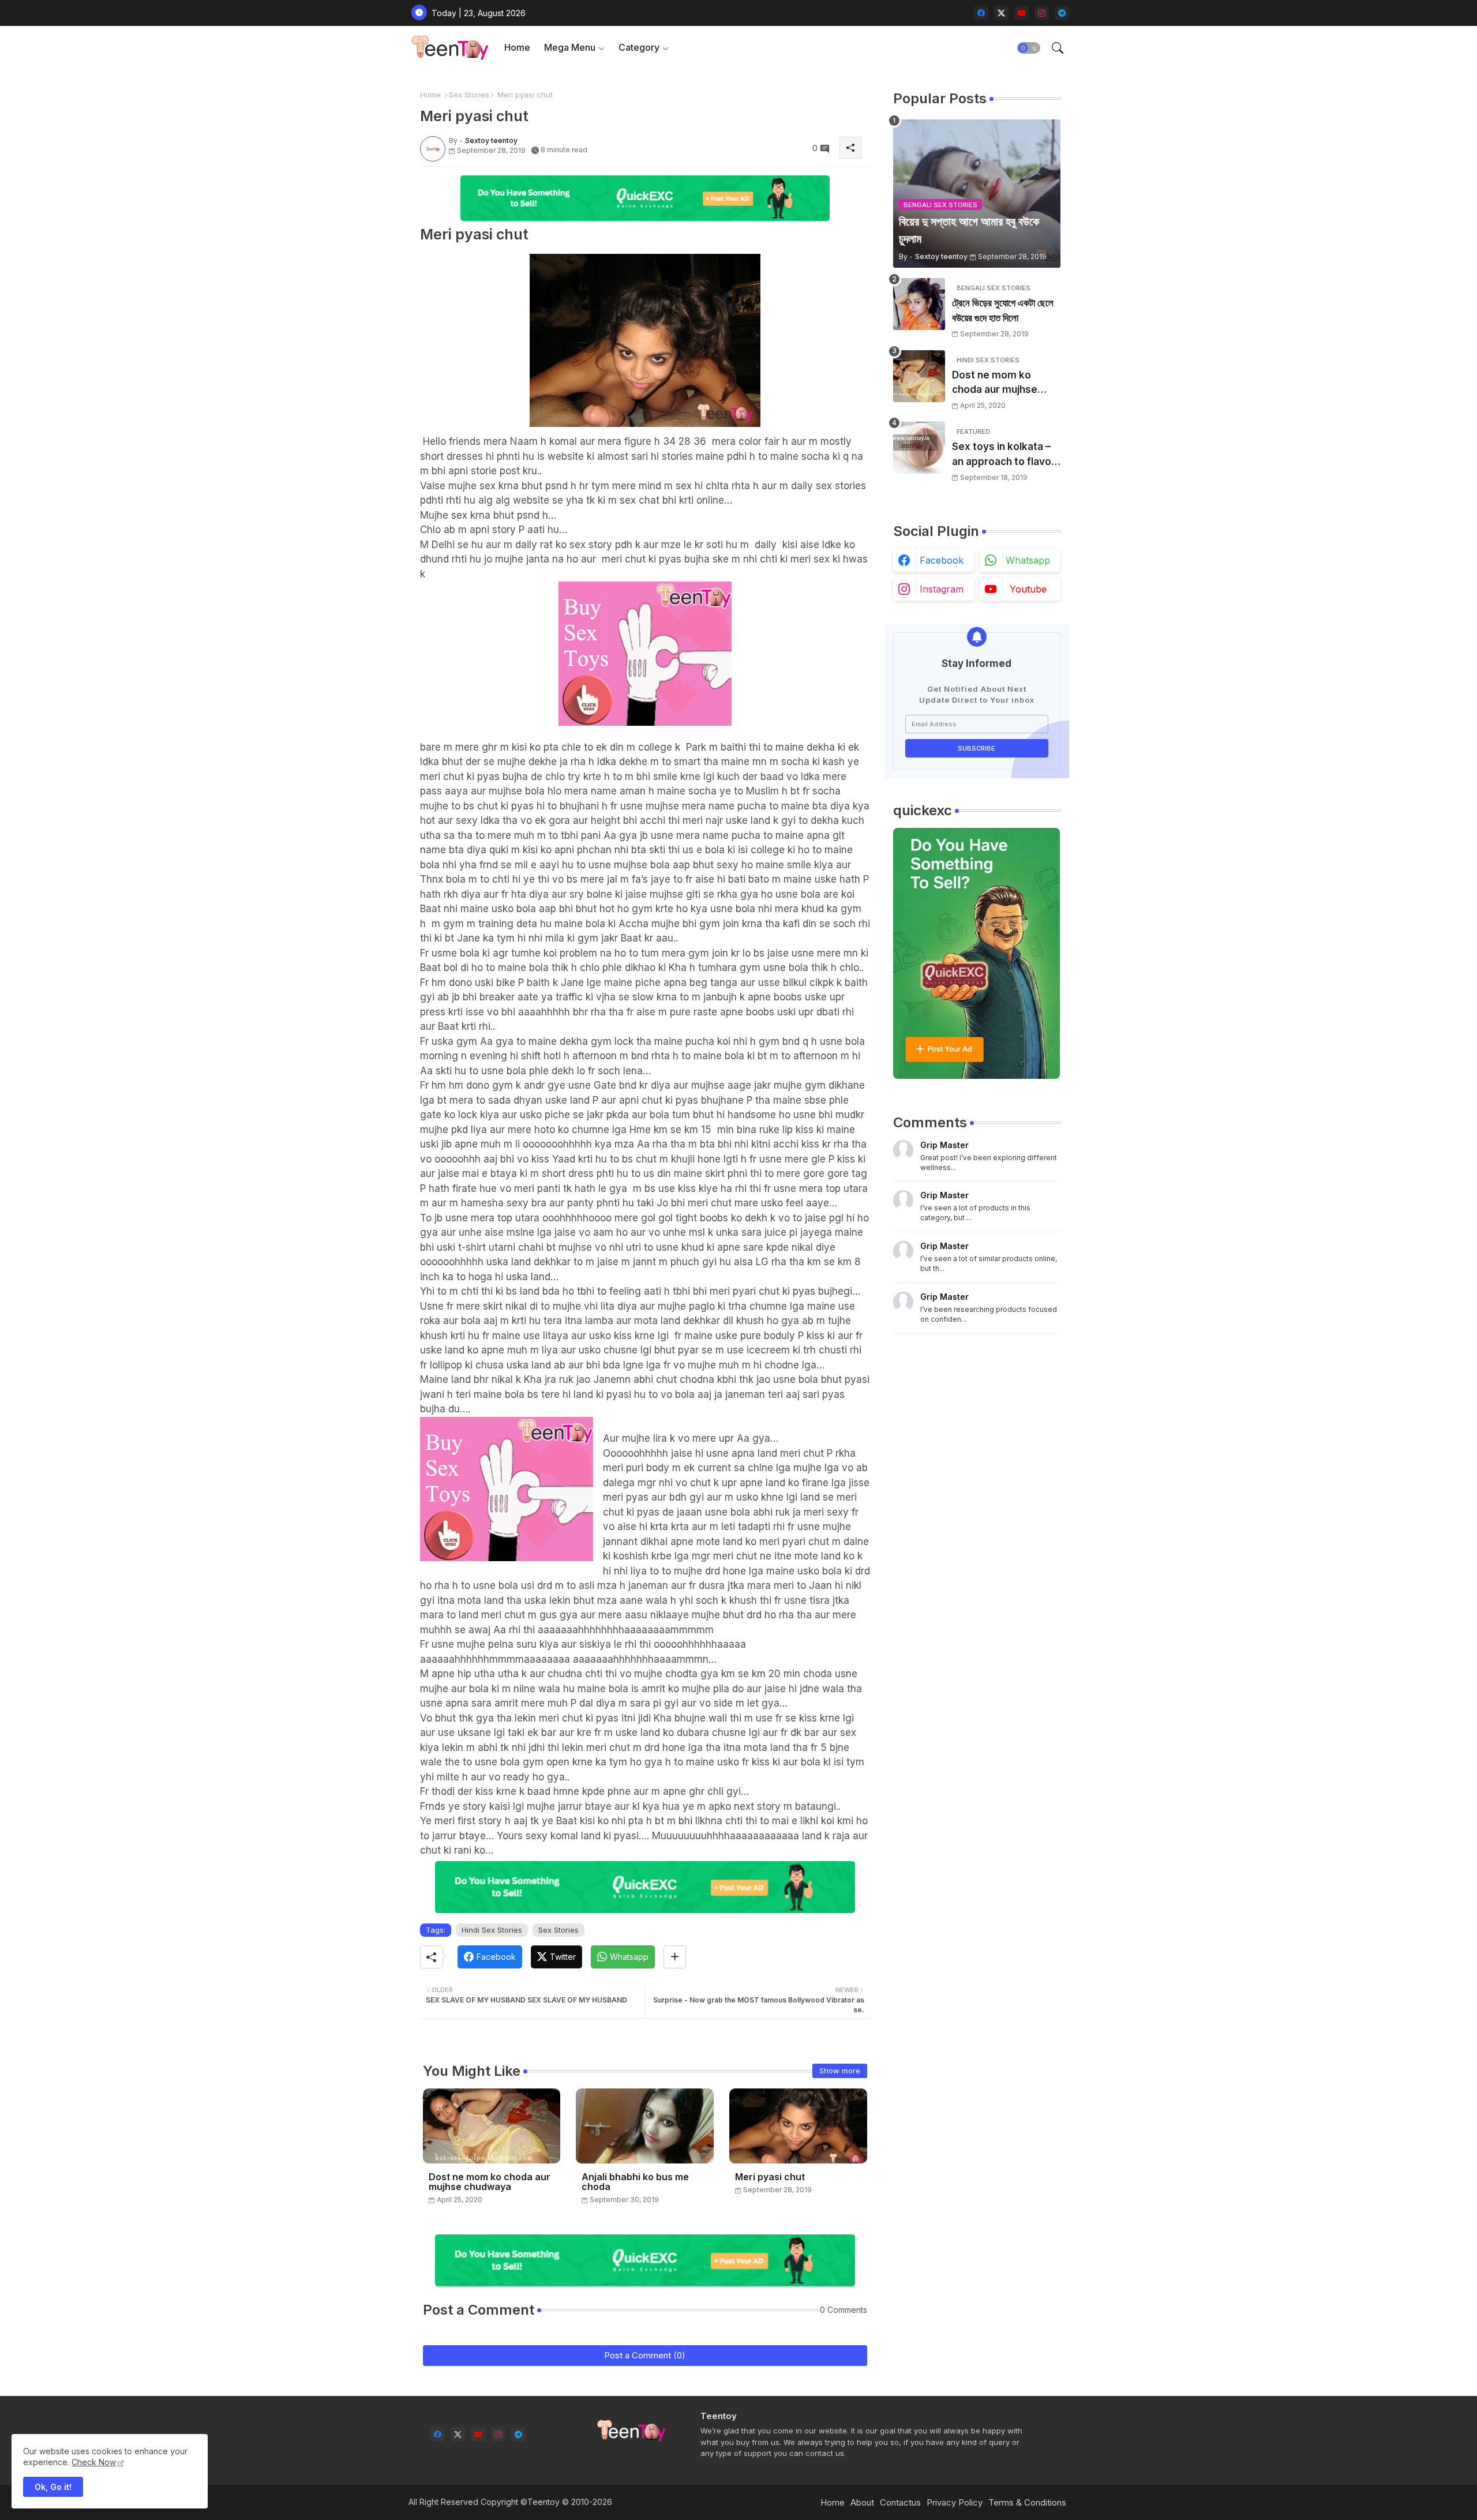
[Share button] (675, 1957)
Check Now (94, 2462)
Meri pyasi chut (770, 2177)
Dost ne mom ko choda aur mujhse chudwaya (490, 2182)
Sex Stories (469, 95)
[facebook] (981, 13)
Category (639, 47)
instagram (942, 589)
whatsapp (1028, 560)
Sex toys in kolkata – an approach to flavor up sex (1004, 455)
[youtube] (1021, 13)
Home (517, 47)
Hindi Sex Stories (492, 1930)
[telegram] (1062, 13)
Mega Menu (570, 47)
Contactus (900, 2502)
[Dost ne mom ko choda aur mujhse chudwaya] (919, 376)
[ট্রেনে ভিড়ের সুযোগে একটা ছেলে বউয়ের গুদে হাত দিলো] (919, 304)
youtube (1028, 589)
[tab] (517, 48)
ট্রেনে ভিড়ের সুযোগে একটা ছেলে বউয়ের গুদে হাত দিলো (1003, 310)
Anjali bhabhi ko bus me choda (635, 2182)
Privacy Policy (955, 2502)
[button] (1029, 48)
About (862, 2502)
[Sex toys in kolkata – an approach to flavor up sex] (919, 448)
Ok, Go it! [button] (53, 2487)
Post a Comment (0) (645, 2355)
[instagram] (1042, 13)
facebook (942, 560)
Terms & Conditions (1027, 2502)
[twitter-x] (1001, 13)
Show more (840, 2071)
